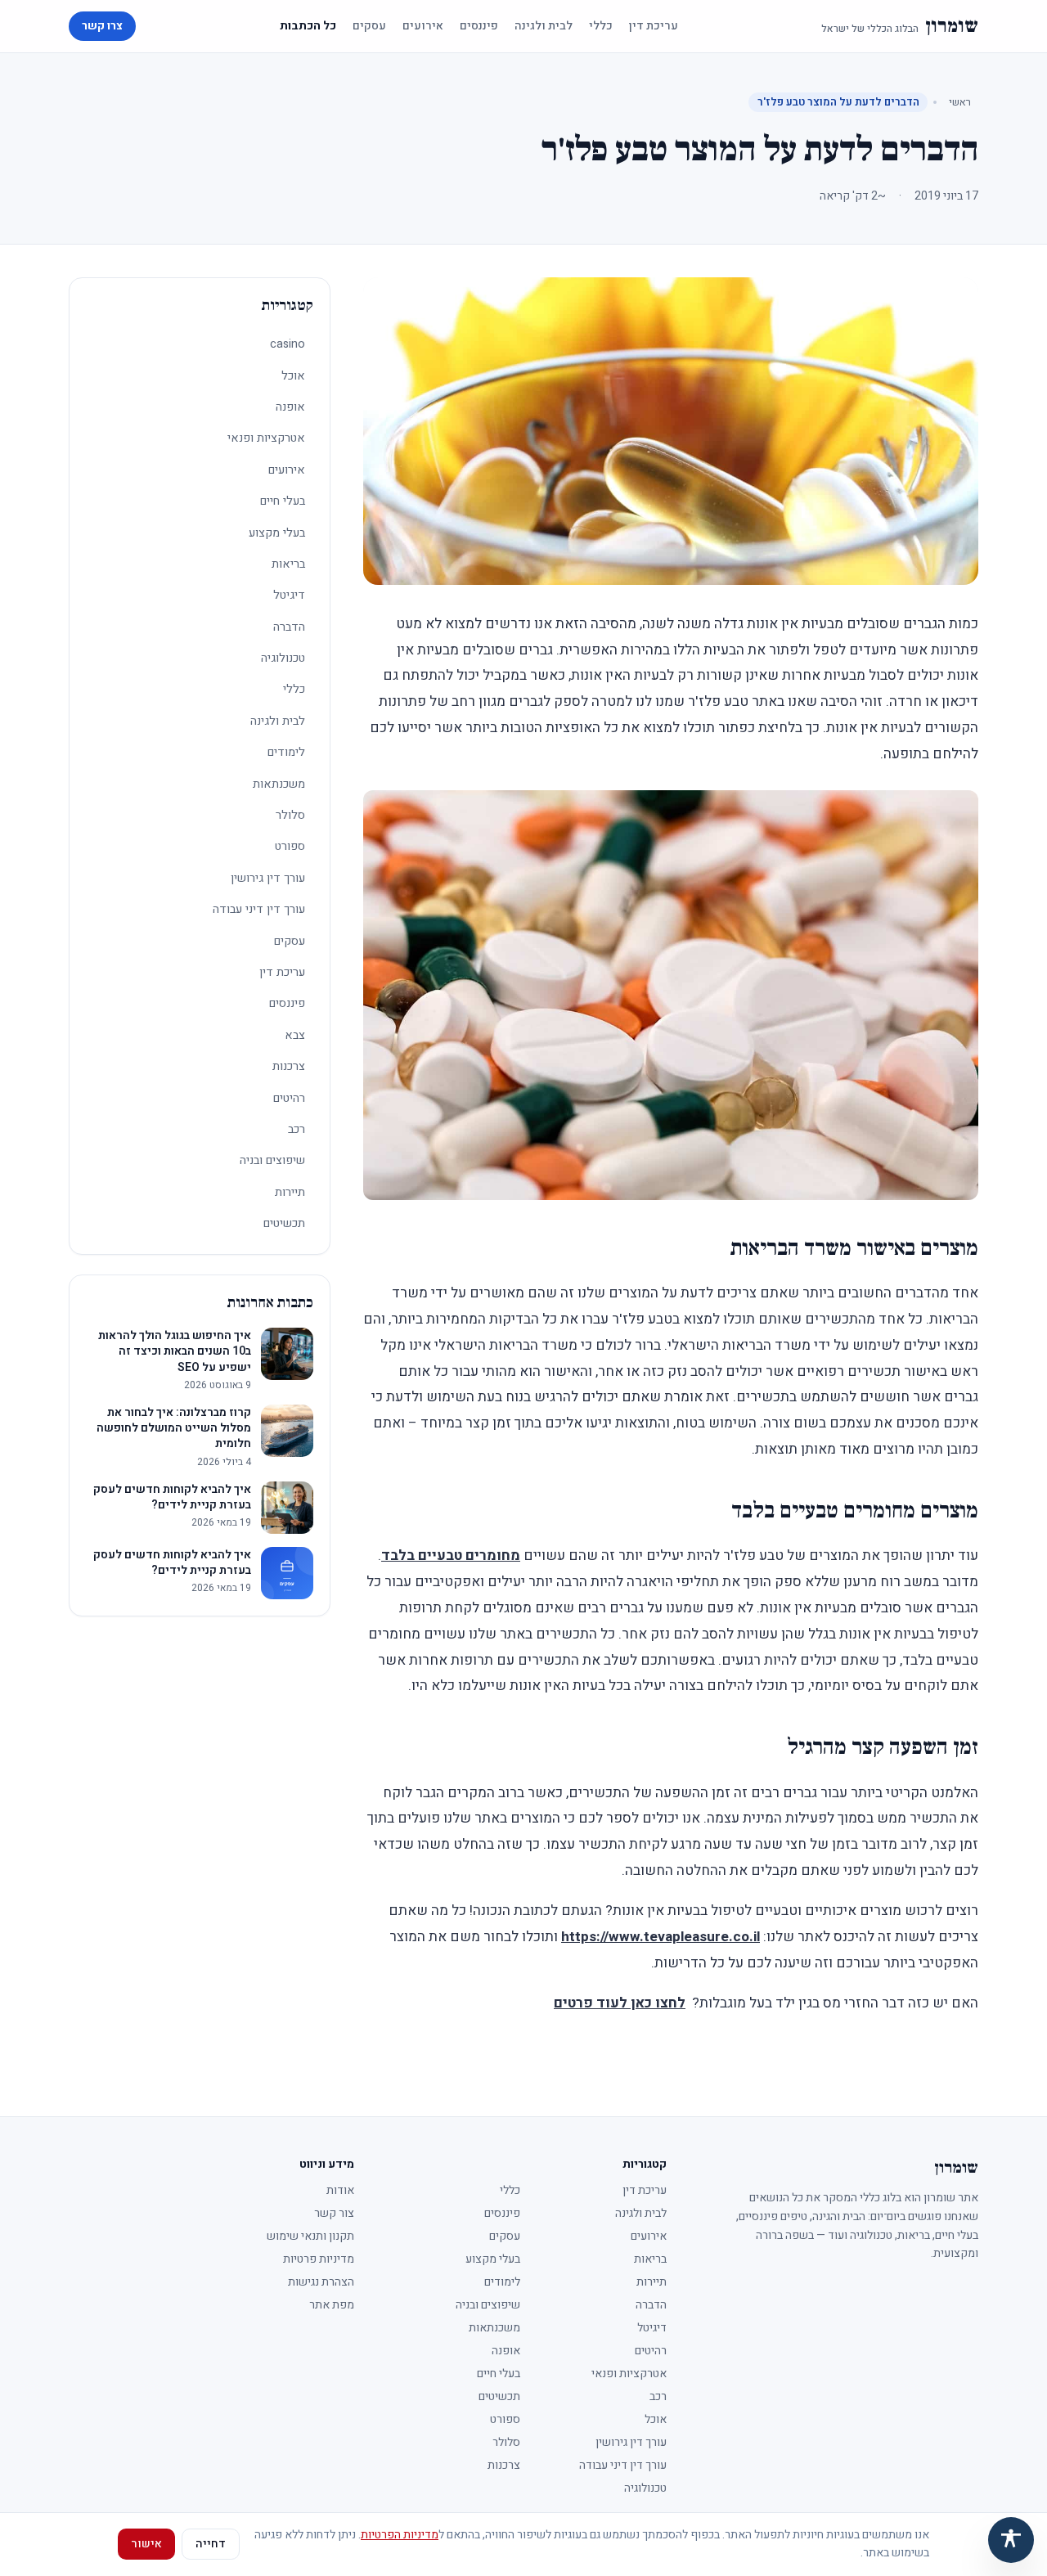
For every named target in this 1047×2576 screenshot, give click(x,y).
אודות (340, 2190)
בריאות (288, 564)
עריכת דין (654, 26)
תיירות (290, 1192)
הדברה (289, 627)
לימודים (286, 752)
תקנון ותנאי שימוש (310, 2236)
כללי (601, 26)
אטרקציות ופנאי (266, 438)
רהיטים (289, 1098)
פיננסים (479, 26)
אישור (146, 2544)
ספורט (290, 846)
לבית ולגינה (544, 26)
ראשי (960, 102)
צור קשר (334, 2213)
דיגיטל (289, 595)
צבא (295, 1035)
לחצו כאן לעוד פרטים (620, 2003)
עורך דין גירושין (268, 878)
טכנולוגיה (283, 658)
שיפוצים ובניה (272, 1160)
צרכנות (289, 1066)
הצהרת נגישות (321, 2282)
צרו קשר (102, 26)
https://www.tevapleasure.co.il (661, 1937)
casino (288, 344)
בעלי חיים (283, 501)
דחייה (211, 2544)
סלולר (290, 815)
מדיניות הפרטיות (400, 2535)
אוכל (293, 376)
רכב (297, 1129)
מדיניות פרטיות (319, 2259)
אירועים (423, 26)
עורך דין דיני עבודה (259, 909)
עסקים (369, 26)
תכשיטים (284, 1223)
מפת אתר (332, 2305)
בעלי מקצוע (277, 533)
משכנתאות (279, 784)
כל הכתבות (308, 26)
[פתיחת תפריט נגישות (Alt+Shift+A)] (1011, 2540)
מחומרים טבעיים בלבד (451, 1555)
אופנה (290, 407)
